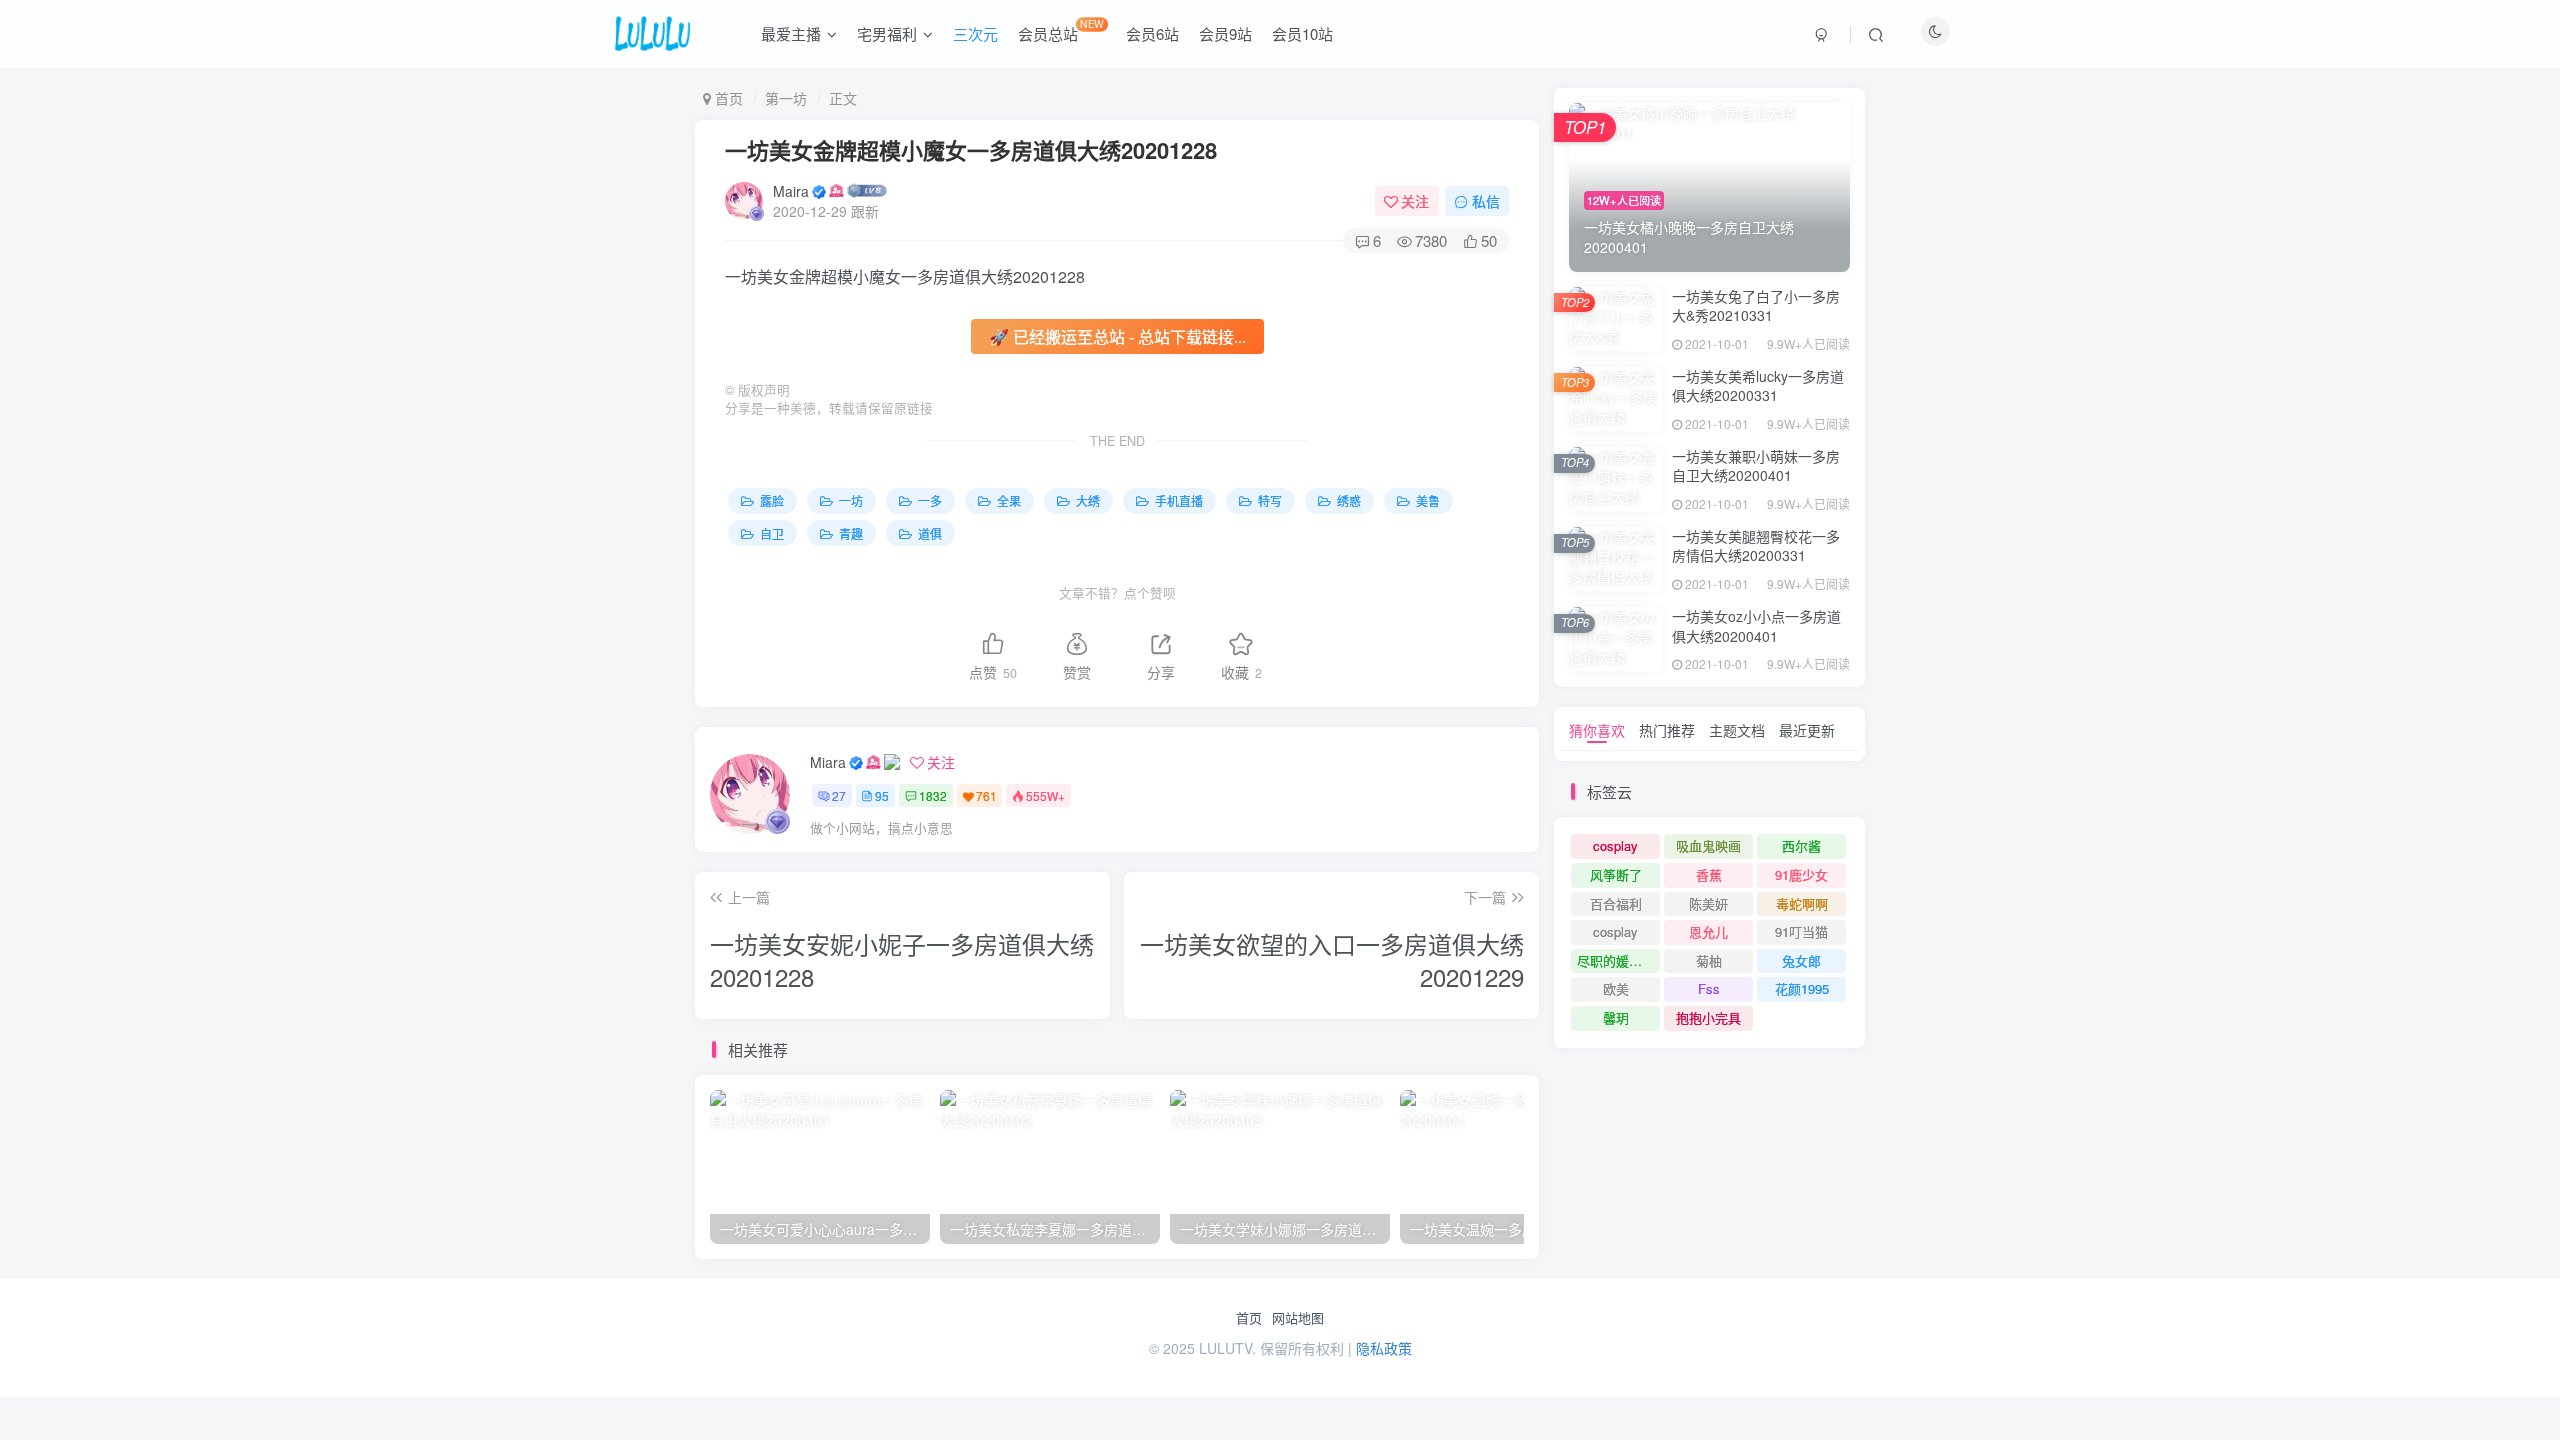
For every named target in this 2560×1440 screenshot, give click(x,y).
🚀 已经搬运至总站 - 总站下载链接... (1117, 336)
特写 (1268, 500)
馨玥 (1616, 1017)
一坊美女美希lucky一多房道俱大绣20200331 (1758, 386)
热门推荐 (1667, 730)
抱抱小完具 (1708, 1017)
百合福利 (1616, 903)
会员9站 (1225, 33)
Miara (828, 762)
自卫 (770, 533)
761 (986, 795)
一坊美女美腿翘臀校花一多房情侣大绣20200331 (1756, 546)
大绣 (1086, 500)
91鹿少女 (1801, 874)
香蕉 (1709, 874)
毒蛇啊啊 (1802, 903)
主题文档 (1737, 730)
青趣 (849, 533)
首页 (1249, 1318)
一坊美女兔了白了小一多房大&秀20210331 (1756, 306)
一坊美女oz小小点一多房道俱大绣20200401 (1756, 626)
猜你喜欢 (1597, 730)
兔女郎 (1801, 960)
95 (882, 795)
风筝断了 (1616, 874)
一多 (928, 500)
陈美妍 (1708, 903)
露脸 (770, 500)
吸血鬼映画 (1708, 845)
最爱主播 (791, 33)
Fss (1709, 988)
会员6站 (1152, 33)
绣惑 (1347, 500)
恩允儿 (1708, 931)
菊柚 (1709, 960)
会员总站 (1061, 30)
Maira (791, 191)
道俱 (928, 533)
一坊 (849, 500)
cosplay (1615, 845)
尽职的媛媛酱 (1616, 960)
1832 (933, 795)
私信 (1486, 201)
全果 (1007, 500)
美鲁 (1426, 500)
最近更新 (1807, 730)
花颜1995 (1802, 988)
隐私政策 (1384, 1348)
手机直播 (1177, 500)
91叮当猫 (1801, 931)
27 (839, 795)
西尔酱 (1801, 845)
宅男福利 (887, 33)
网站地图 (1298, 1318)
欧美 (1616, 988)
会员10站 (1302, 33)
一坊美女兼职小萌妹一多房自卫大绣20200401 (1756, 466)
